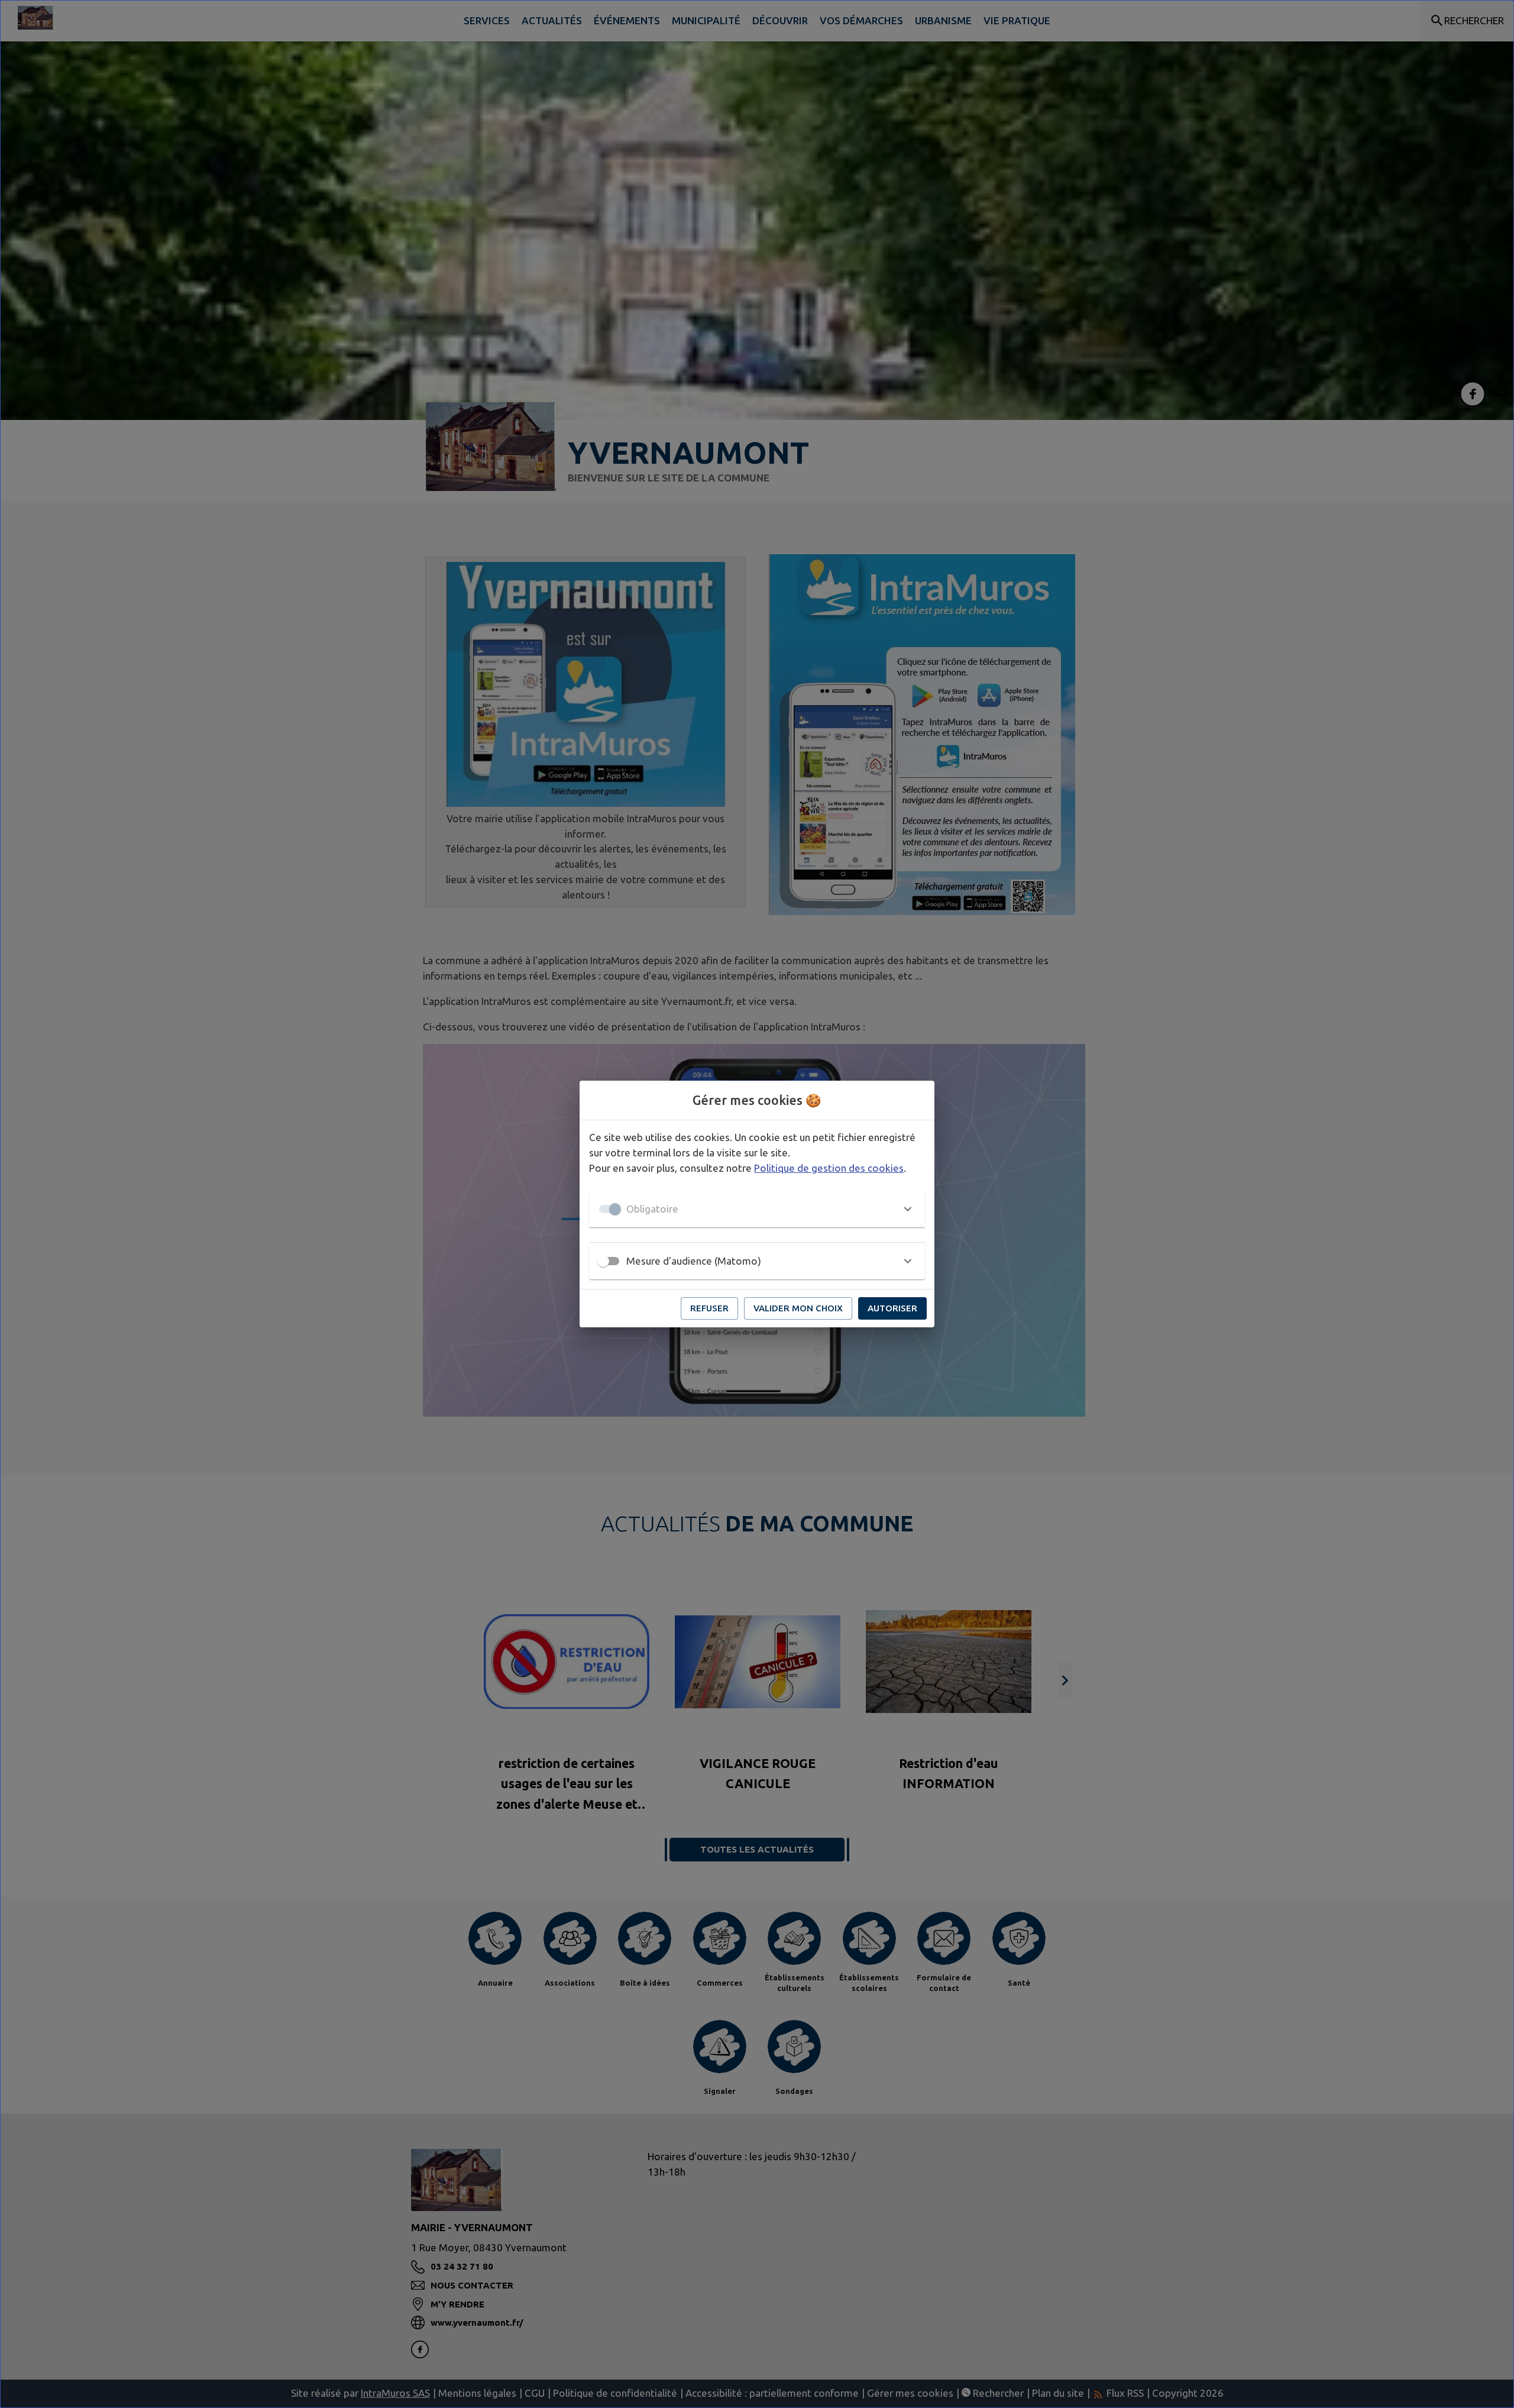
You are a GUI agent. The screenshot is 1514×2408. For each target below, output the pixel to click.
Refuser (709, 1308)
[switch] (603, 1261)
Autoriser (892, 1308)
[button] (757, 1209)
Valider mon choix (798, 1308)
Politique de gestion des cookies (829, 1168)
